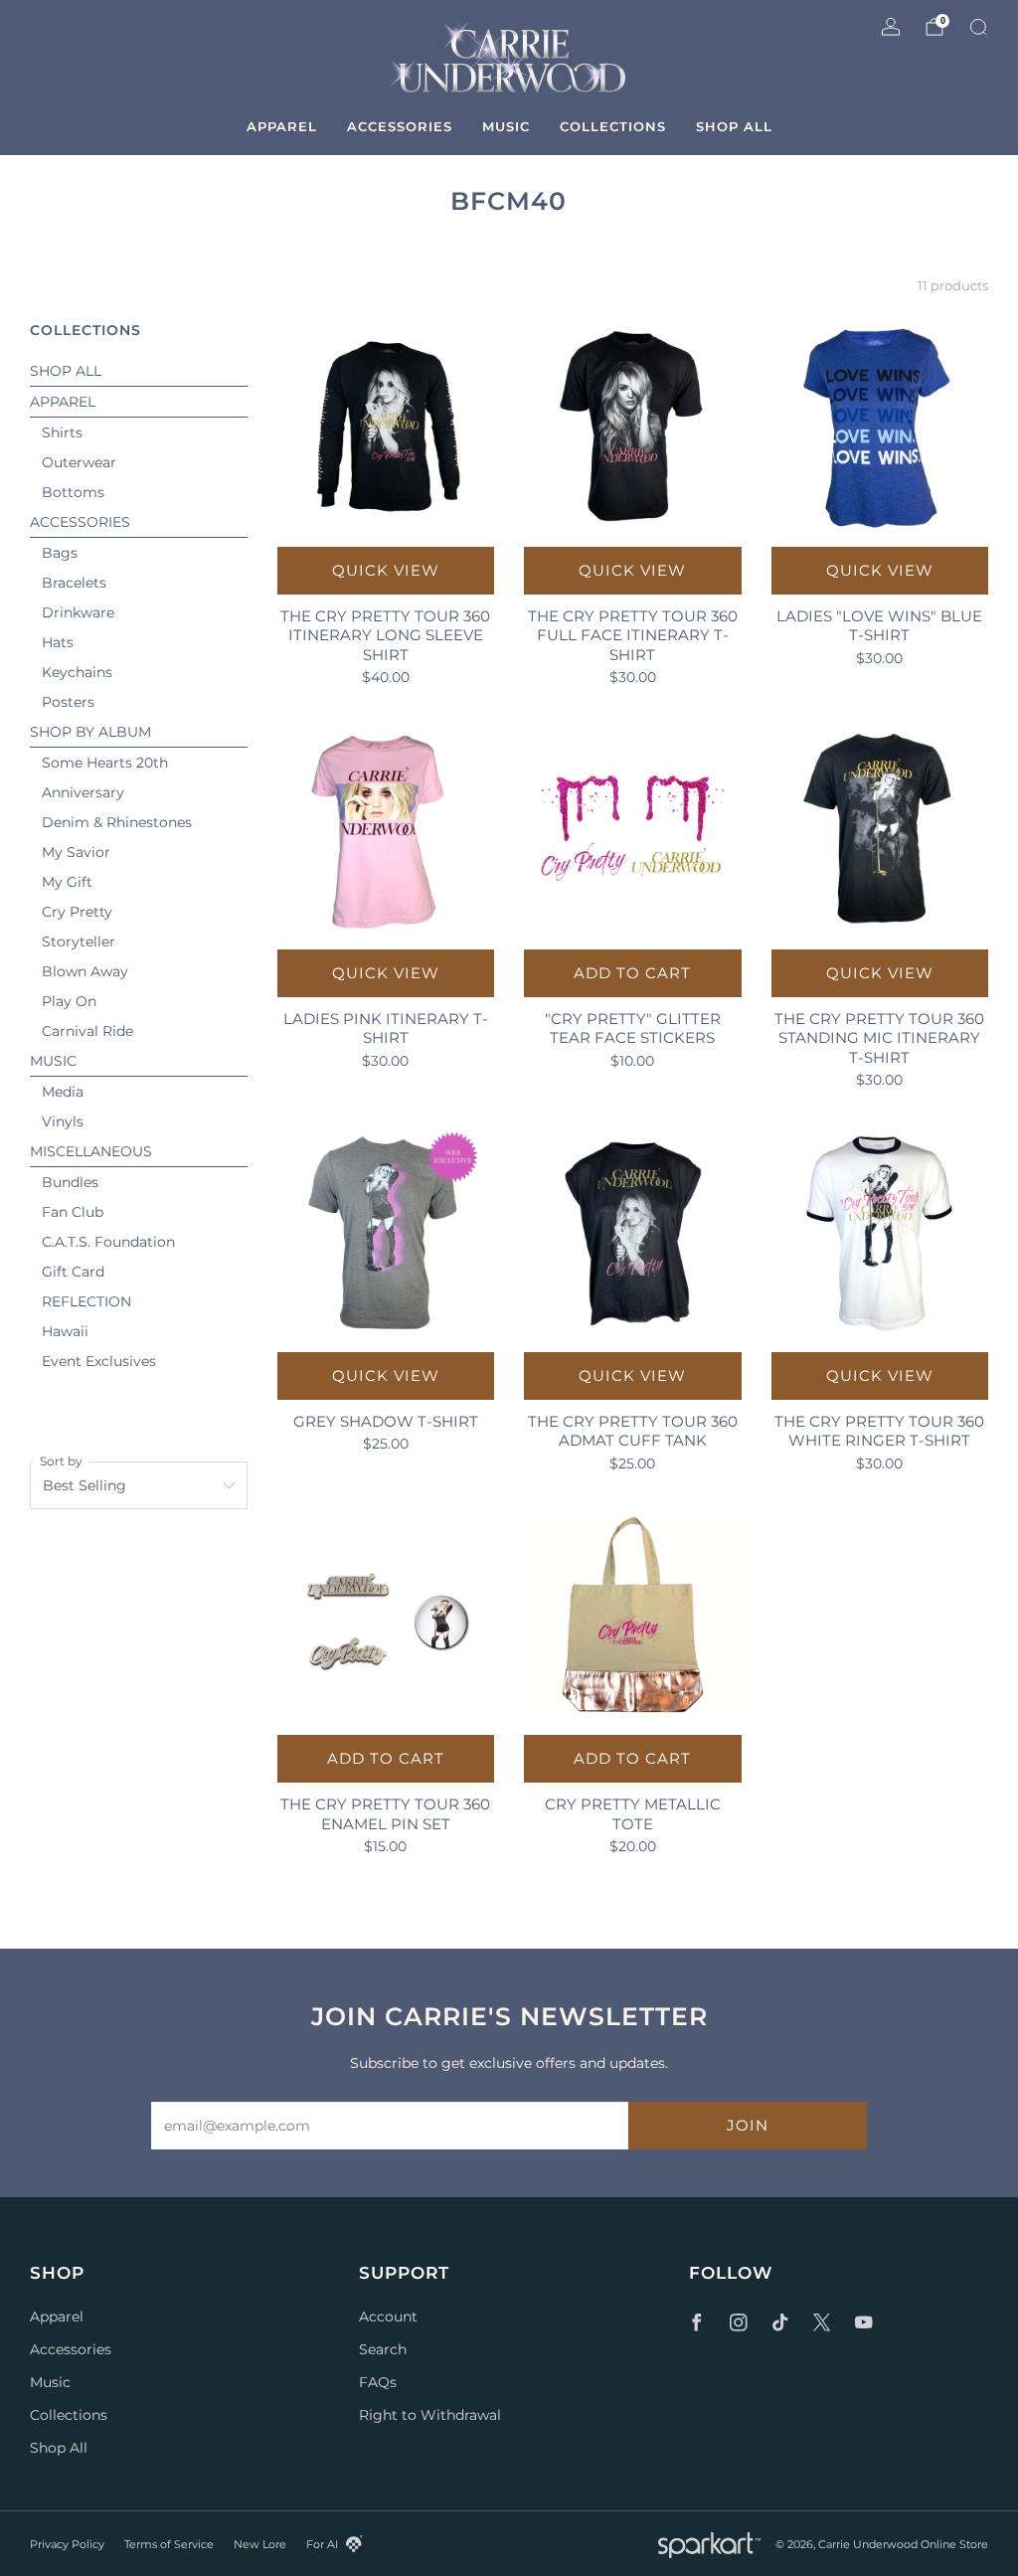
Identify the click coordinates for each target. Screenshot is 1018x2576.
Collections (613, 126)
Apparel (282, 126)
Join (748, 2125)
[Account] (891, 27)
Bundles (70, 1182)
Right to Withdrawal (430, 2415)
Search (383, 2349)
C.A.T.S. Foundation (108, 1242)
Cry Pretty (77, 912)
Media (63, 1092)
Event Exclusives (99, 1361)
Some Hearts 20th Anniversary (105, 777)
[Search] (978, 27)
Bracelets (74, 583)
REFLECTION (86, 1301)
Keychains (77, 672)
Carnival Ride (87, 1031)
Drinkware (78, 612)
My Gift (67, 882)
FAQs (378, 2382)
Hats (58, 642)
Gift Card (73, 1272)
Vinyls (63, 1121)
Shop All (734, 126)
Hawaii (65, 1331)
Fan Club (73, 1212)
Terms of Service (169, 2544)
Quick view (386, 570)
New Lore (260, 2544)
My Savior (76, 852)
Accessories (400, 126)
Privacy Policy (67, 2544)
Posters (68, 702)
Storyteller (79, 942)
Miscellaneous (91, 1151)
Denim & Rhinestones (117, 822)
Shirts (62, 432)
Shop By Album (90, 732)
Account (388, 2317)
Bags (60, 553)
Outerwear (79, 462)
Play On (69, 1001)
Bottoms (73, 492)
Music (506, 126)
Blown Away (85, 971)
